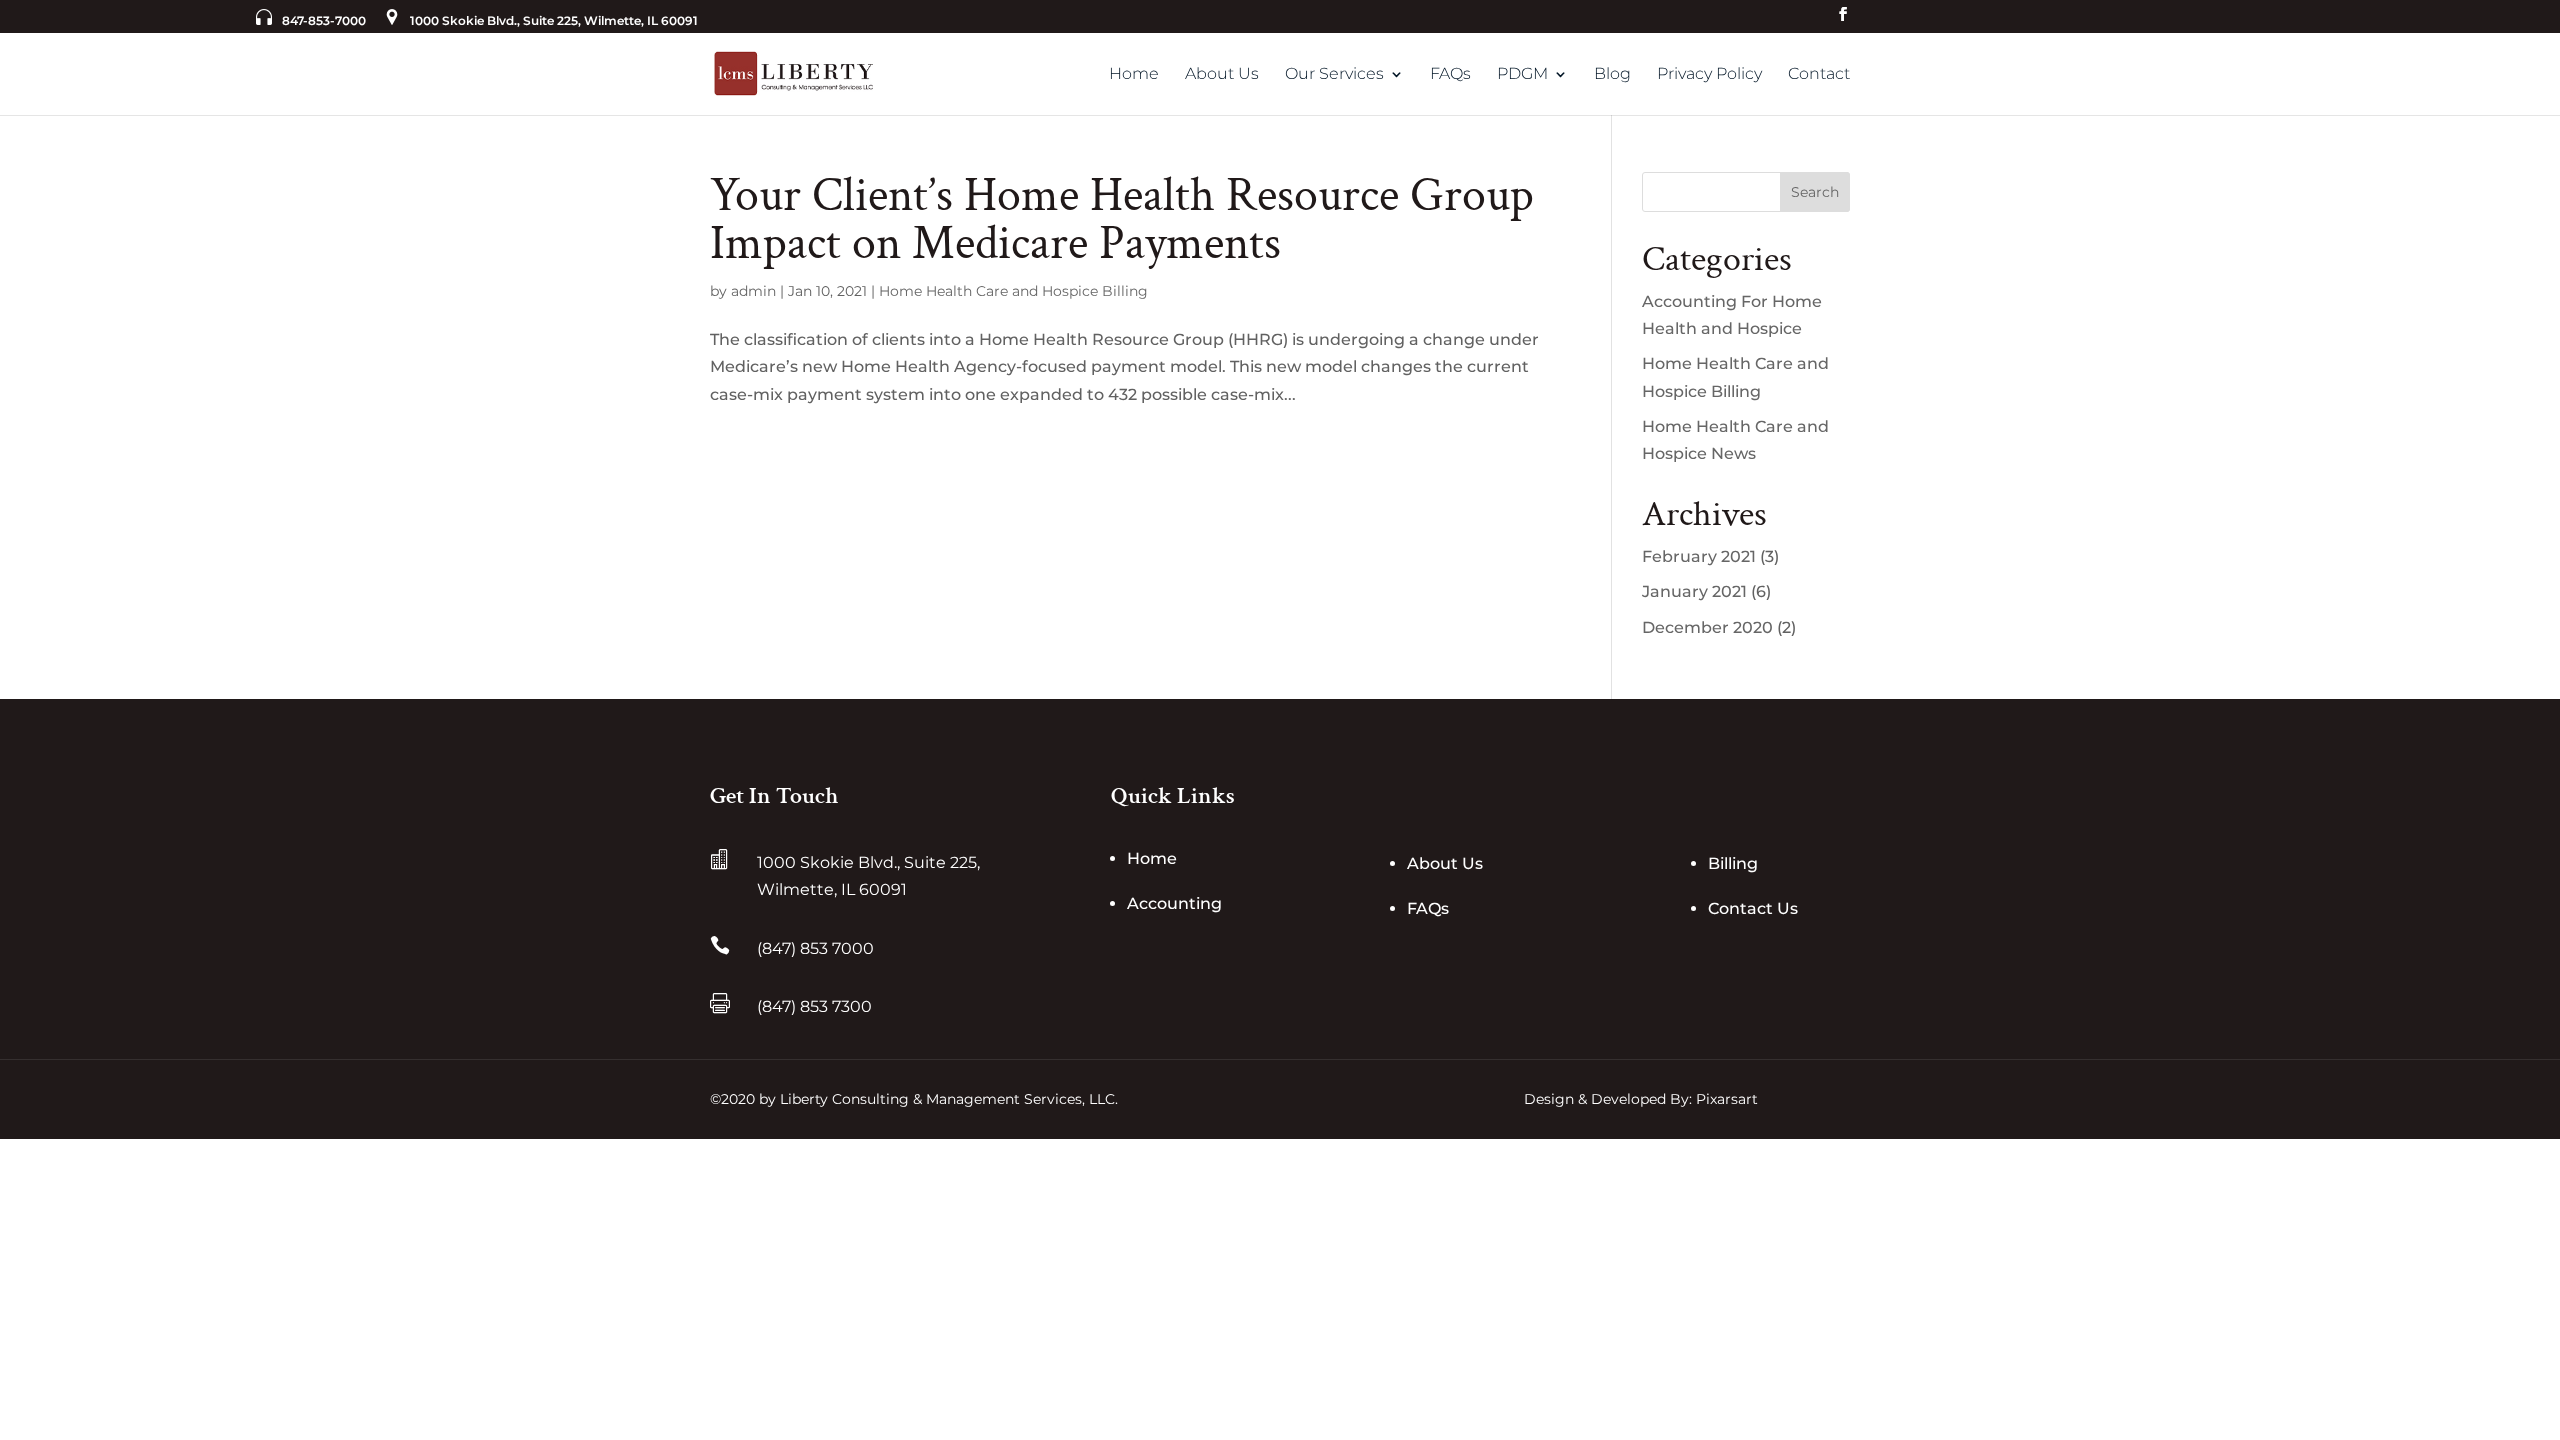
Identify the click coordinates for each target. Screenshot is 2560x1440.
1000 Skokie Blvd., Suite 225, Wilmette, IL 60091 (554, 20)
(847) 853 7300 (814, 1006)
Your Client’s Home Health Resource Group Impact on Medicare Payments (1122, 219)
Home (1134, 74)
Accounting (1174, 903)
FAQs (1450, 74)
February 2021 (1699, 556)
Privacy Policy (1709, 74)
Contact (1819, 74)
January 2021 (1694, 591)
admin (753, 291)
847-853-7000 (324, 20)
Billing (1733, 863)
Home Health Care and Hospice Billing (1013, 291)
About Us (1222, 74)
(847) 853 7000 (815, 948)
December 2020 (1707, 627)
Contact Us (1753, 908)
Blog (1612, 74)
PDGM (1522, 74)
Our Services (1334, 74)
